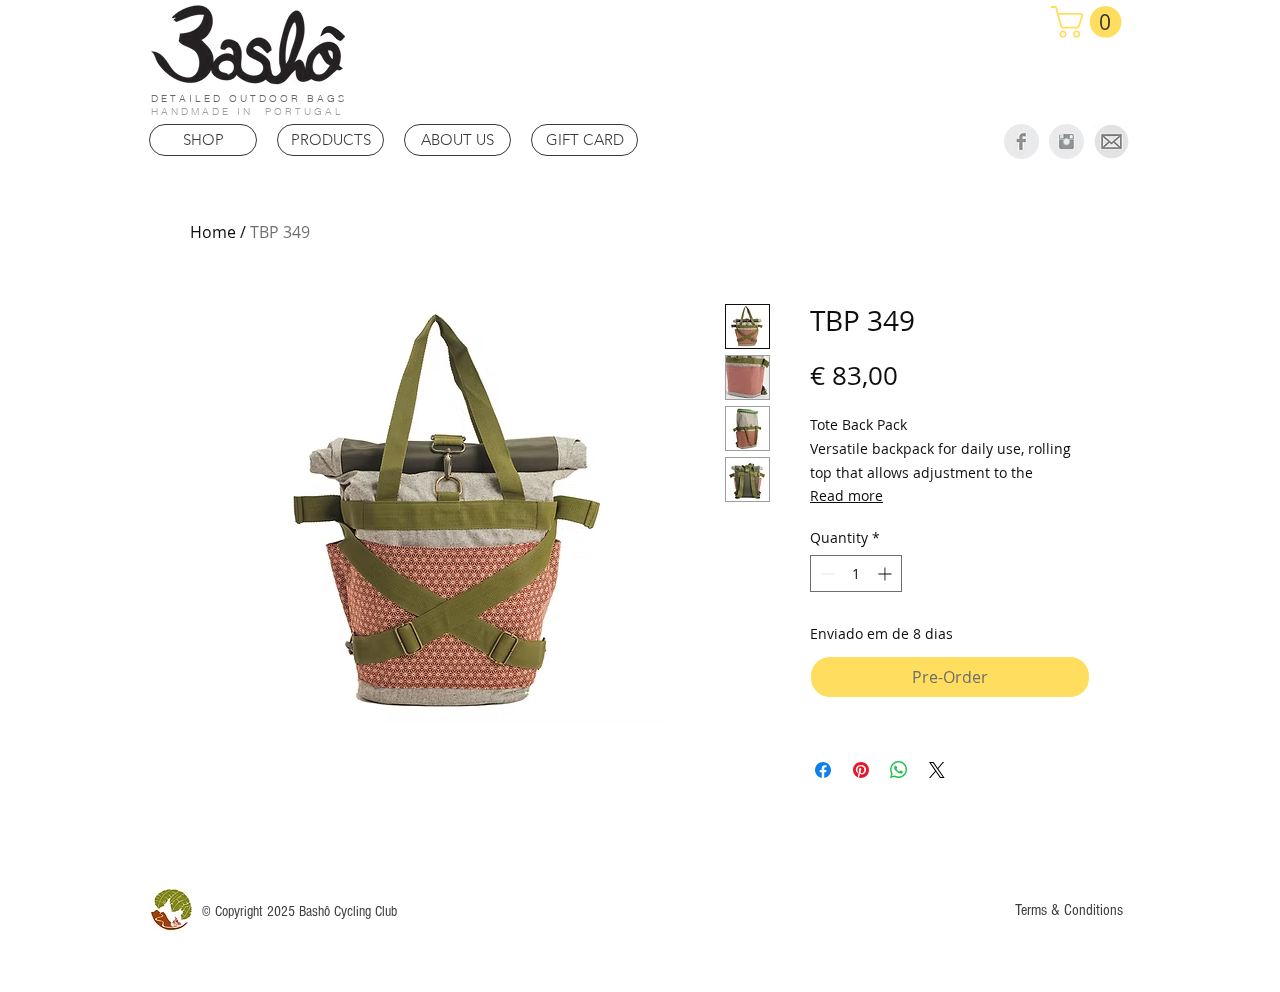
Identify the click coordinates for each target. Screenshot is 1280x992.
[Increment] (886, 573)
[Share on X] (937, 770)
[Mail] (1111, 141)
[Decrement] (825, 573)
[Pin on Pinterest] (861, 770)
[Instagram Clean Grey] (1066, 141)
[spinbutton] (856, 573)
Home (213, 232)
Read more (846, 495)
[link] (1090, 22)
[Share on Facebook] (823, 770)
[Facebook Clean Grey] (1021, 141)
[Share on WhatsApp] (899, 770)
